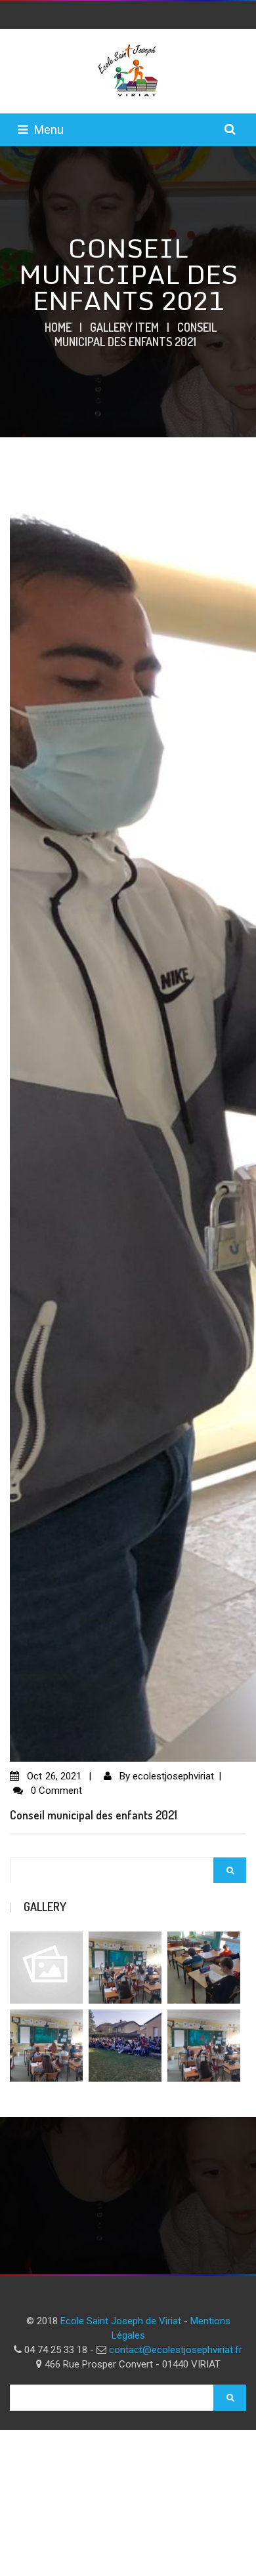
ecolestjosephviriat (173, 1776)
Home (58, 327)
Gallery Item (124, 327)
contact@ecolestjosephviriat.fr (176, 2350)
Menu (49, 129)
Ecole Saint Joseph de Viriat (121, 2321)
